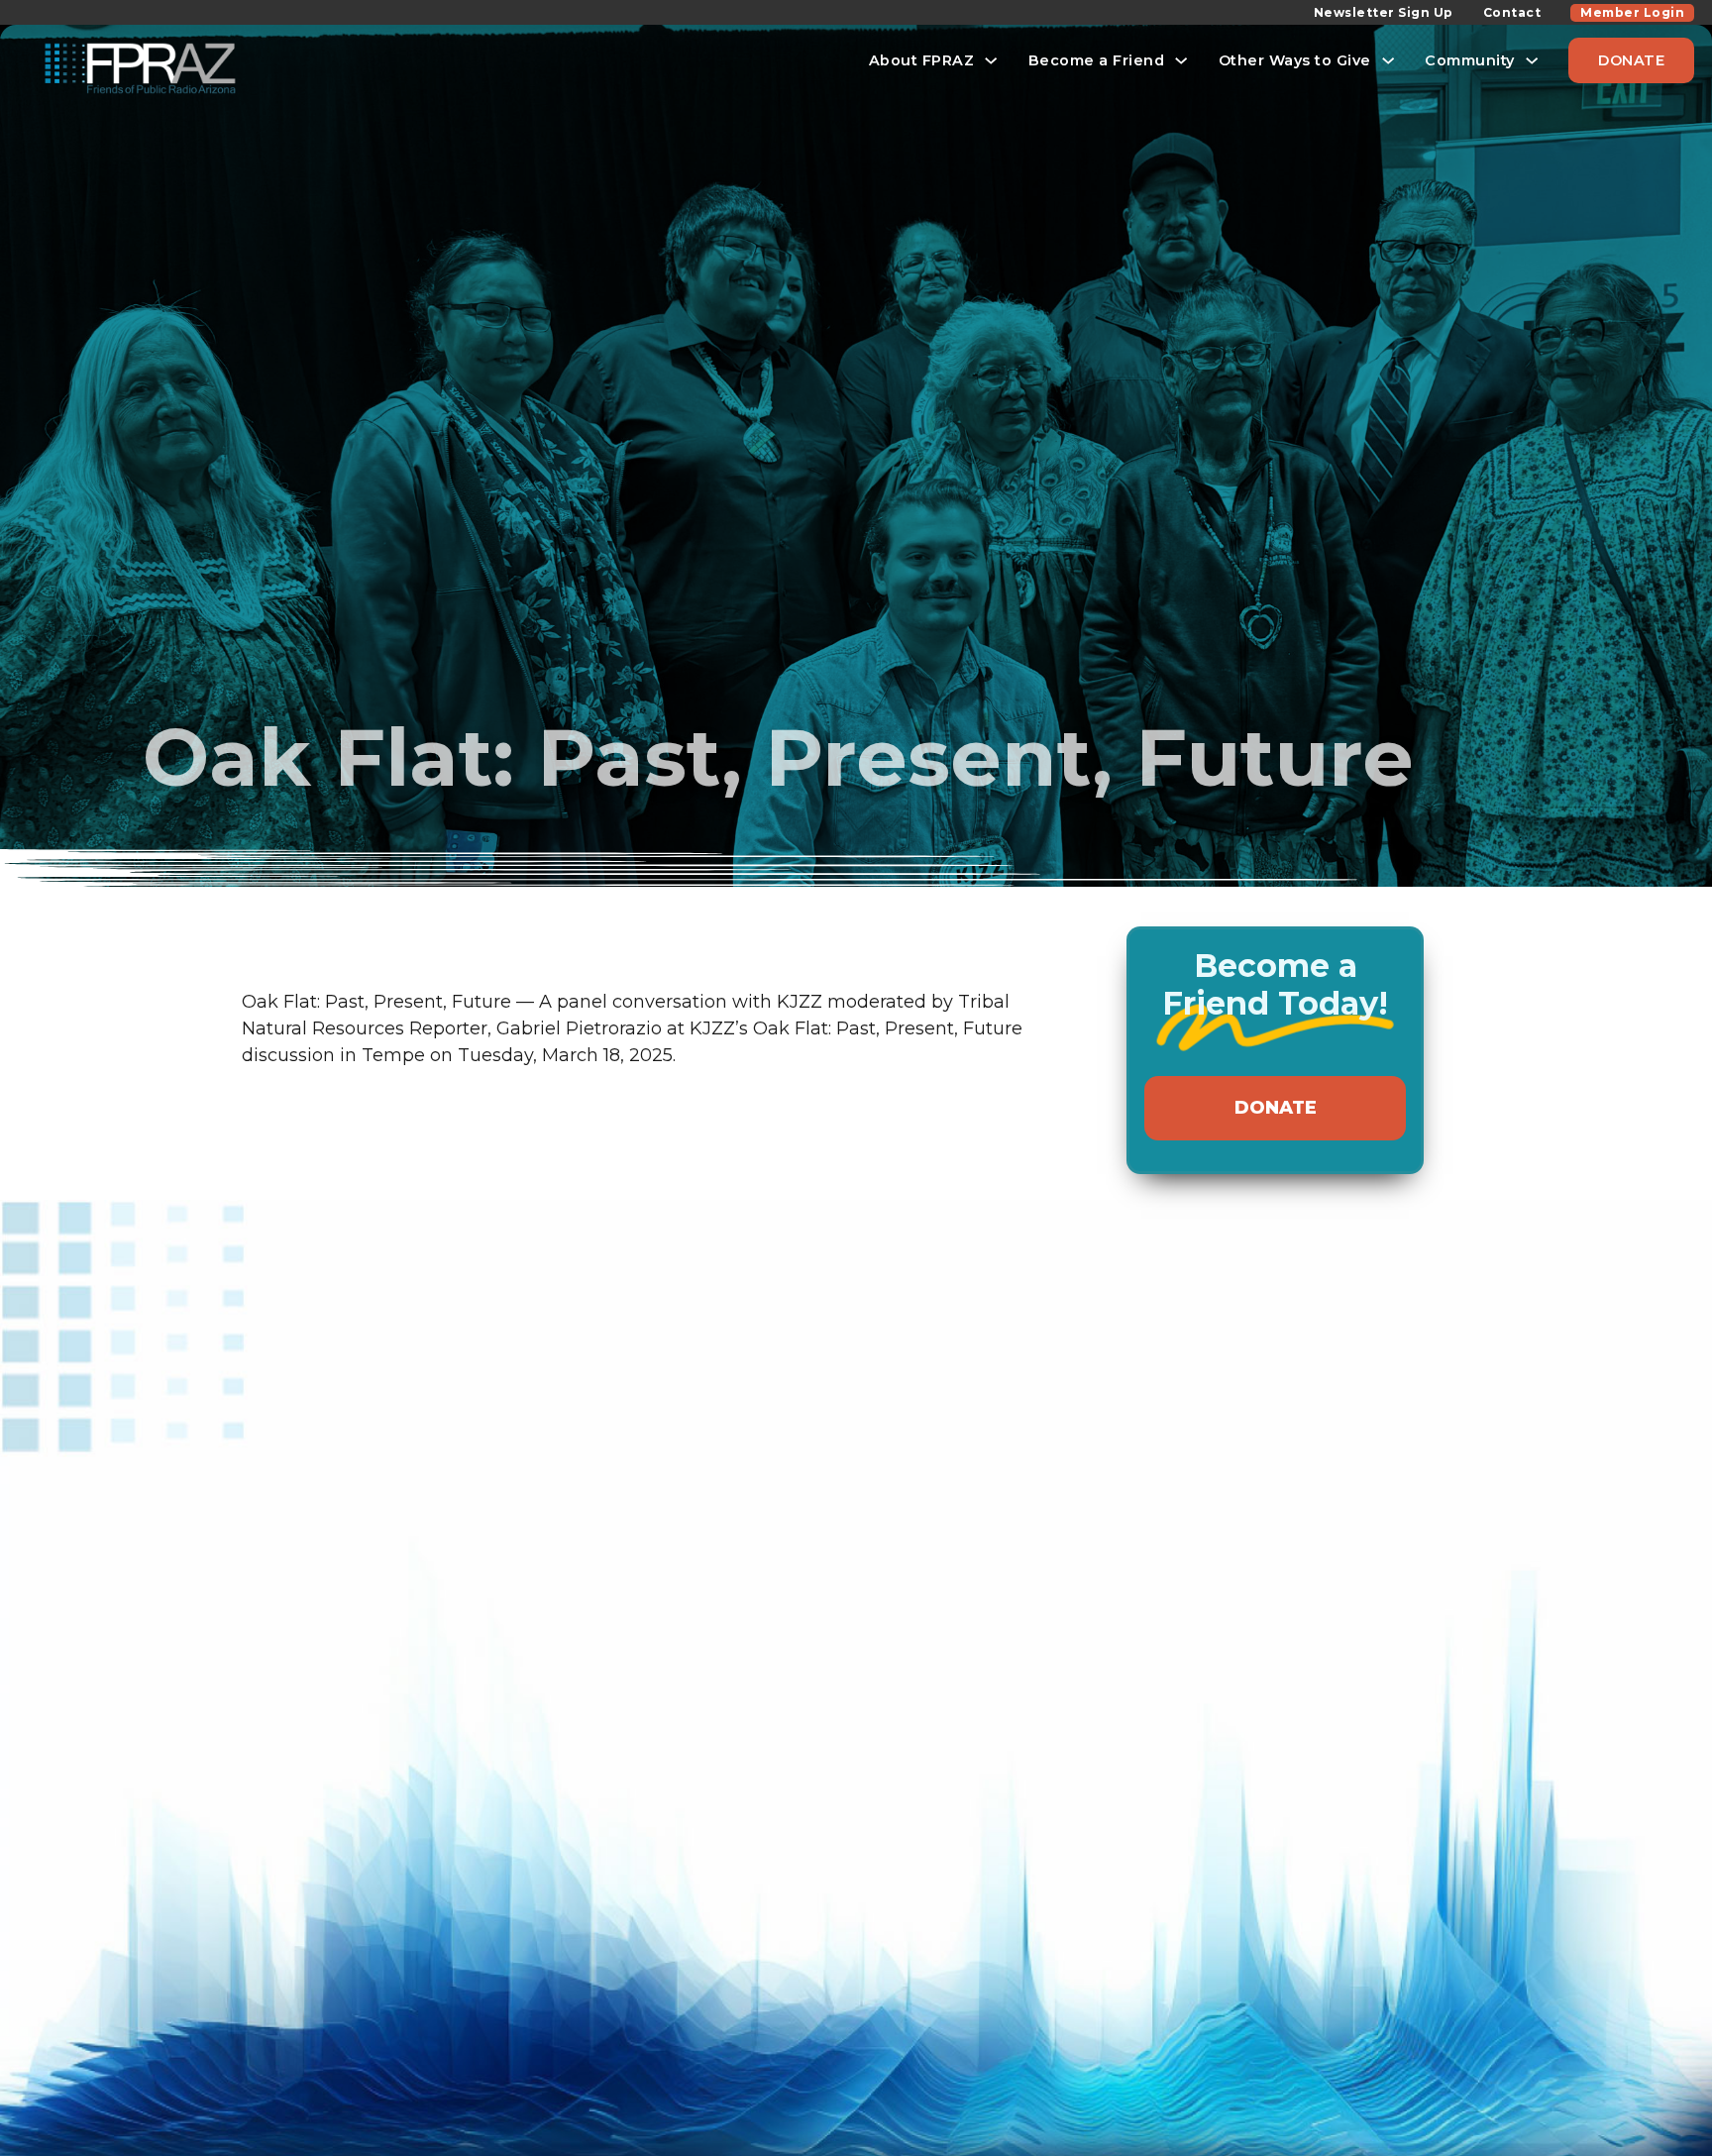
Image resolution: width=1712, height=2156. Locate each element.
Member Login (1632, 12)
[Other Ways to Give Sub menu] (1388, 60)
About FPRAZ (922, 60)
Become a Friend (1097, 60)
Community (1470, 60)
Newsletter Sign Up (1384, 12)
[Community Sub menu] (1532, 60)
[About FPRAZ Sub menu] (991, 60)
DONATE (1631, 60)
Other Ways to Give (1295, 60)
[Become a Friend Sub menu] (1181, 60)
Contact (1512, 12)
